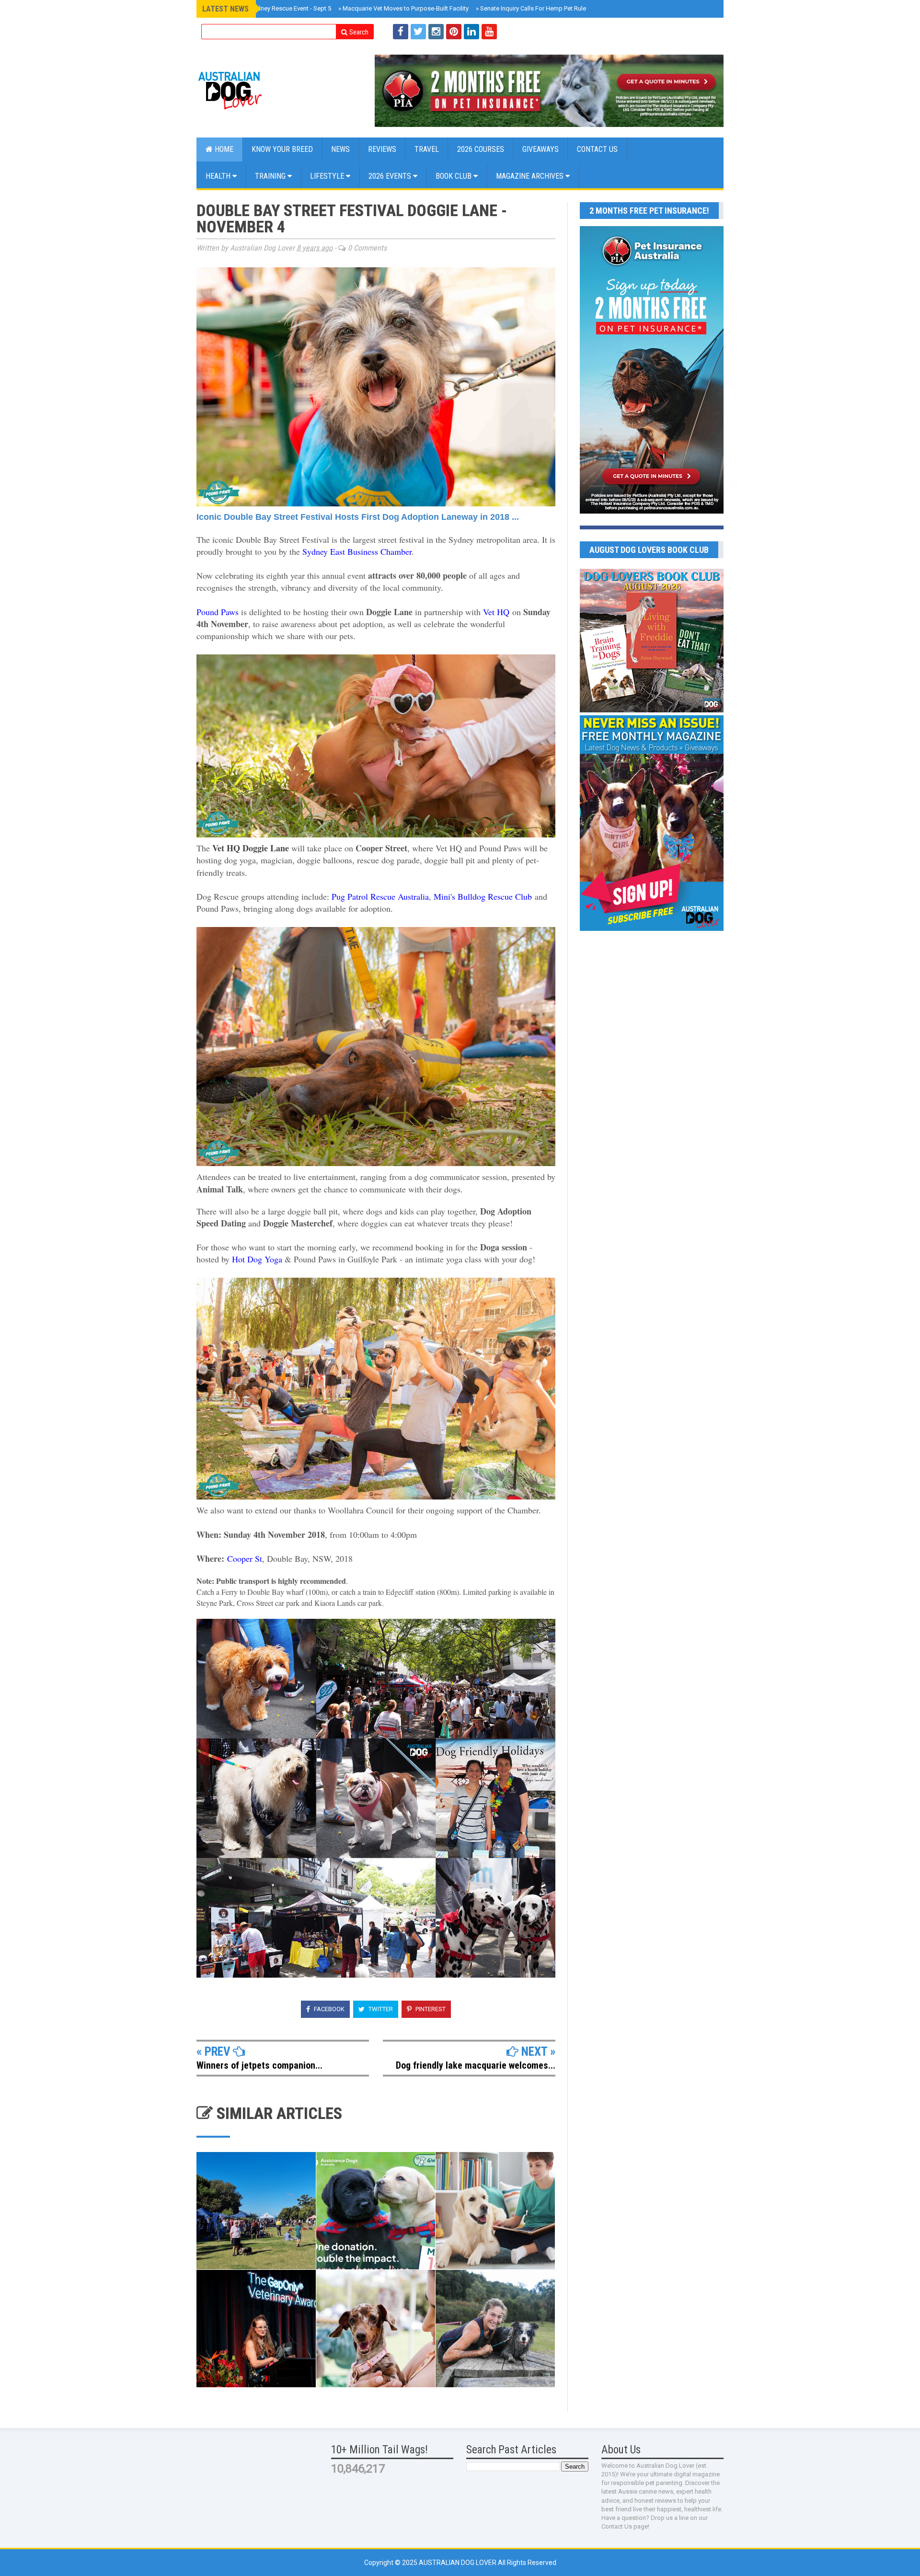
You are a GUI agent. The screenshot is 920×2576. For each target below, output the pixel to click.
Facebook (328, 2009)
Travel (427, 149)
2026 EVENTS (391, 176)
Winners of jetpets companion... (259, 2065)
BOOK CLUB (454, 176)
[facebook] (401, 32)
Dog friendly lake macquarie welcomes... (476, 2065)
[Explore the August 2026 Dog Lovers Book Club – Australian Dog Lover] (652, 710)
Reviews (382, 149)
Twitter (380, 2009)
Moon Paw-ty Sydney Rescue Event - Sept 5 (270, 8)
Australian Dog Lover (458, 2563)
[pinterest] (454, 32)
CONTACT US (597, 149)
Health (219, 176)
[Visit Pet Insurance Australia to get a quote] (549, 91)
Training (271, 176)
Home (223, 149)
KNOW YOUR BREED (282, 149)
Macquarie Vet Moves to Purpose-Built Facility (403, 8)
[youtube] (489, 32)
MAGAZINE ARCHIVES (531, 176)
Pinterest (430, 2009)
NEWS (340, 149)
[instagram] (436, 32)
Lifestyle (328, 176)
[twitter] (418, 32)
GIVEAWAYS (540, 149)
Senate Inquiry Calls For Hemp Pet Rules (533, 8)
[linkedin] (471, 32)
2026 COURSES (481, 149)
